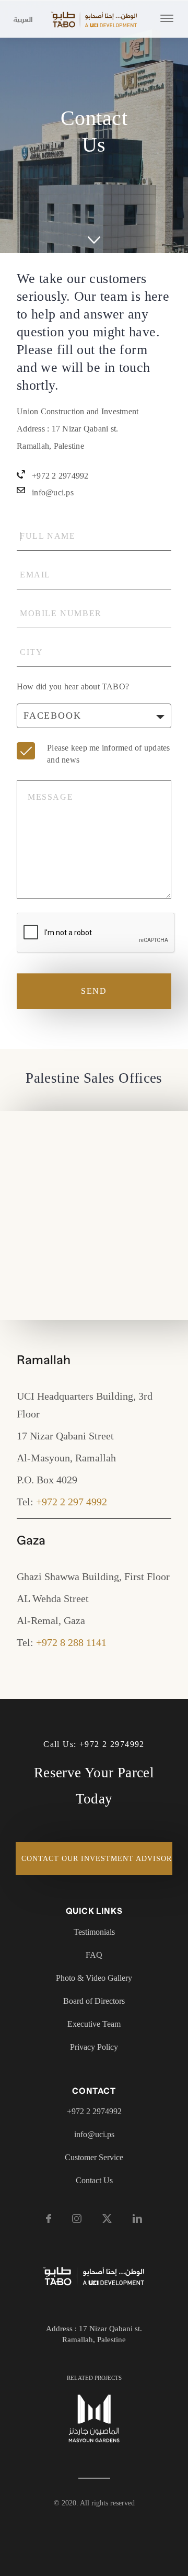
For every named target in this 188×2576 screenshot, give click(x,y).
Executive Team (94, 2024)
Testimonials (94, 1932)
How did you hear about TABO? (73, 686)
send (94, 991)
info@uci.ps (53, 492)
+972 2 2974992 (60, 476)
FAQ (94, 1955)
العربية (20, 20)
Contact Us (94, 2180)
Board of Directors (94, 2001)
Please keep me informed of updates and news (109, 754)
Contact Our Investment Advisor (97, 1859)
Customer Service (94, 2157)
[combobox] (94, 716)
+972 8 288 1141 (71, 1642)
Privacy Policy (94, 2047)
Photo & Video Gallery (94, 1978)
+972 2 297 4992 (72, 1502)
